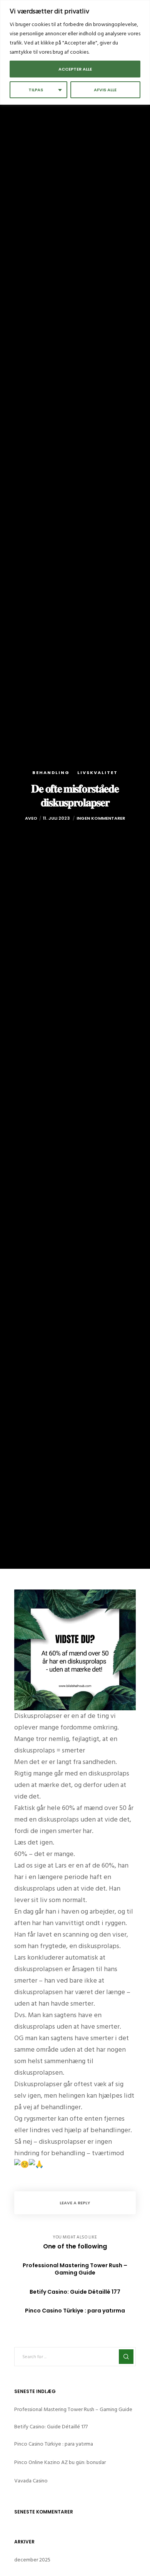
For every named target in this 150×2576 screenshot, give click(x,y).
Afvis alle (105, 90)
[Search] (126, 2357)
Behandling (51, 772)
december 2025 (32, 2560)
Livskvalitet (97, 772)
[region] (75, 52)
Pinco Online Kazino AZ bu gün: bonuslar (60, 2462)
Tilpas (36, 90)
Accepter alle (75, 69)
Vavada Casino (31, 2481)
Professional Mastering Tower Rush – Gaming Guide (73, 2409)
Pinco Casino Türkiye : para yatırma (54, 2444)
